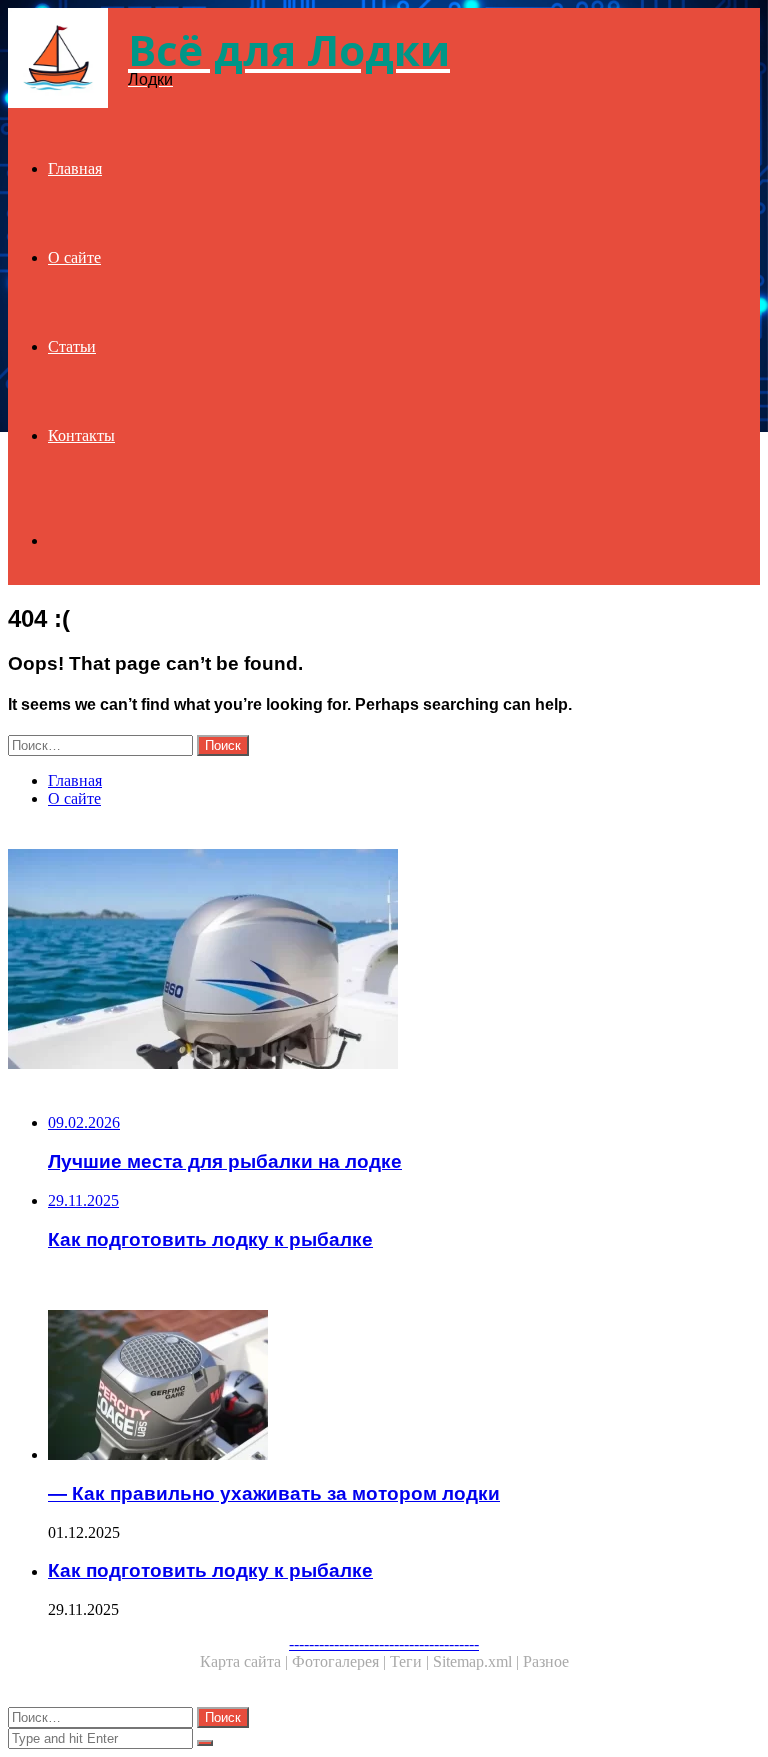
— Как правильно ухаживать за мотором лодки (274, 1493)
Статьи (72, 346)
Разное (546, 1661)
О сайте (74, 257)
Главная (75, 168)
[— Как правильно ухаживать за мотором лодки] (404, 1387)
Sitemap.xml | (478, 1661)
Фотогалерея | (341, 1661)
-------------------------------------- (384, 1643)
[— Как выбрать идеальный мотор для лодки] (384, 961)
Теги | (411, 1661)
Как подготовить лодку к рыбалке (210, 1570)
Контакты (81, 435)
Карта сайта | (246, 1661)
